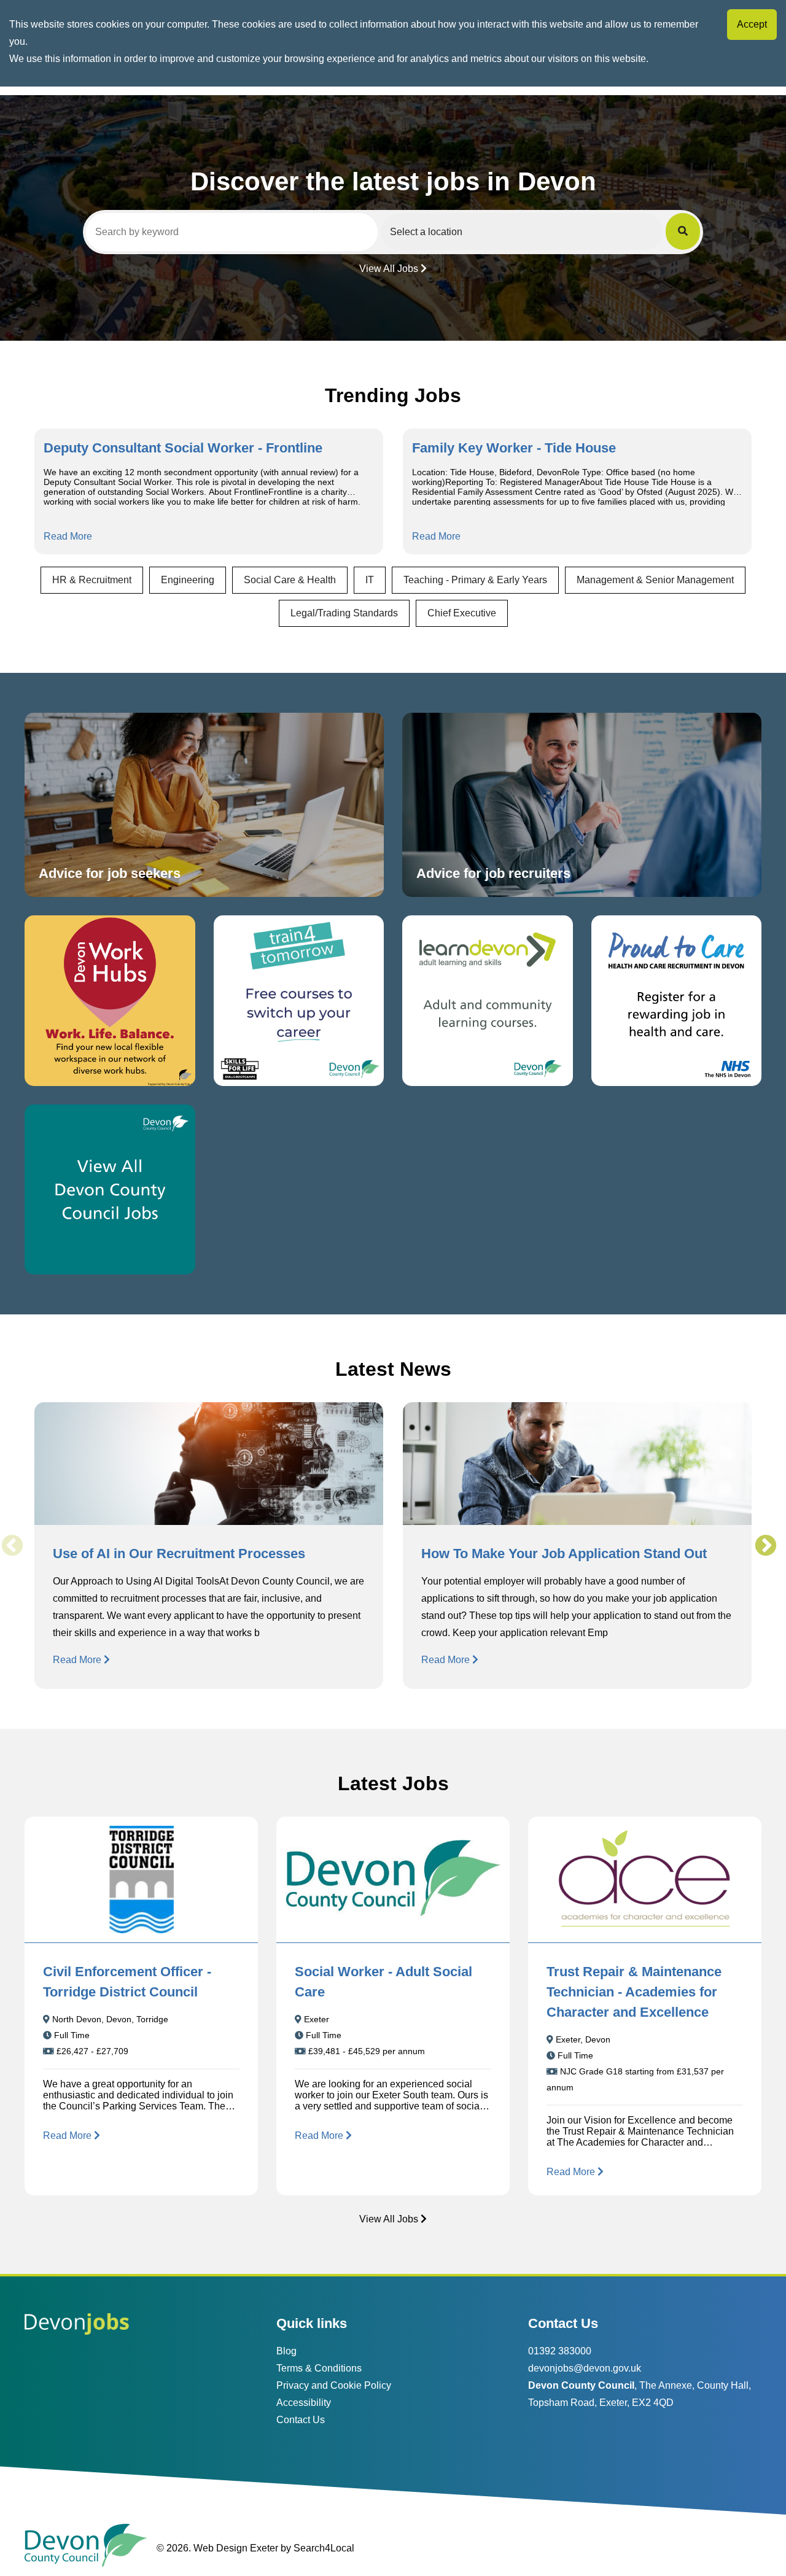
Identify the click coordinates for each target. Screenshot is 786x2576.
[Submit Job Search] (683, 231)
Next (765, 1546)
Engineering (188, 580)
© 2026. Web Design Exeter (217, 2548)
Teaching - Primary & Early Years (475, 580)
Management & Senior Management (655, 580)
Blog (286, 2351)
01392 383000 (560, 2351)
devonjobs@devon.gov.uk (585, 2368)
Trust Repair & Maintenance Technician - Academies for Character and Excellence (634, 1992)
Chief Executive (462, 613)
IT (370, 580)
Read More (68, 536)
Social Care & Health (290, 580)
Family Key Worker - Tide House (514, 448)
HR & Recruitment (92, 580)
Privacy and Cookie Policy (334, 2385)
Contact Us (301, 2420)
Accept (752, 24)
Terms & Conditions (319, 2368)
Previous (12, 1546)
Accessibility (304, 2403)
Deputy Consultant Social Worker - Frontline (183, 448)
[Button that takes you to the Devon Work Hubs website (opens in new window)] (110, 1001)
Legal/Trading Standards (344, 613)
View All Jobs (389, 269)
